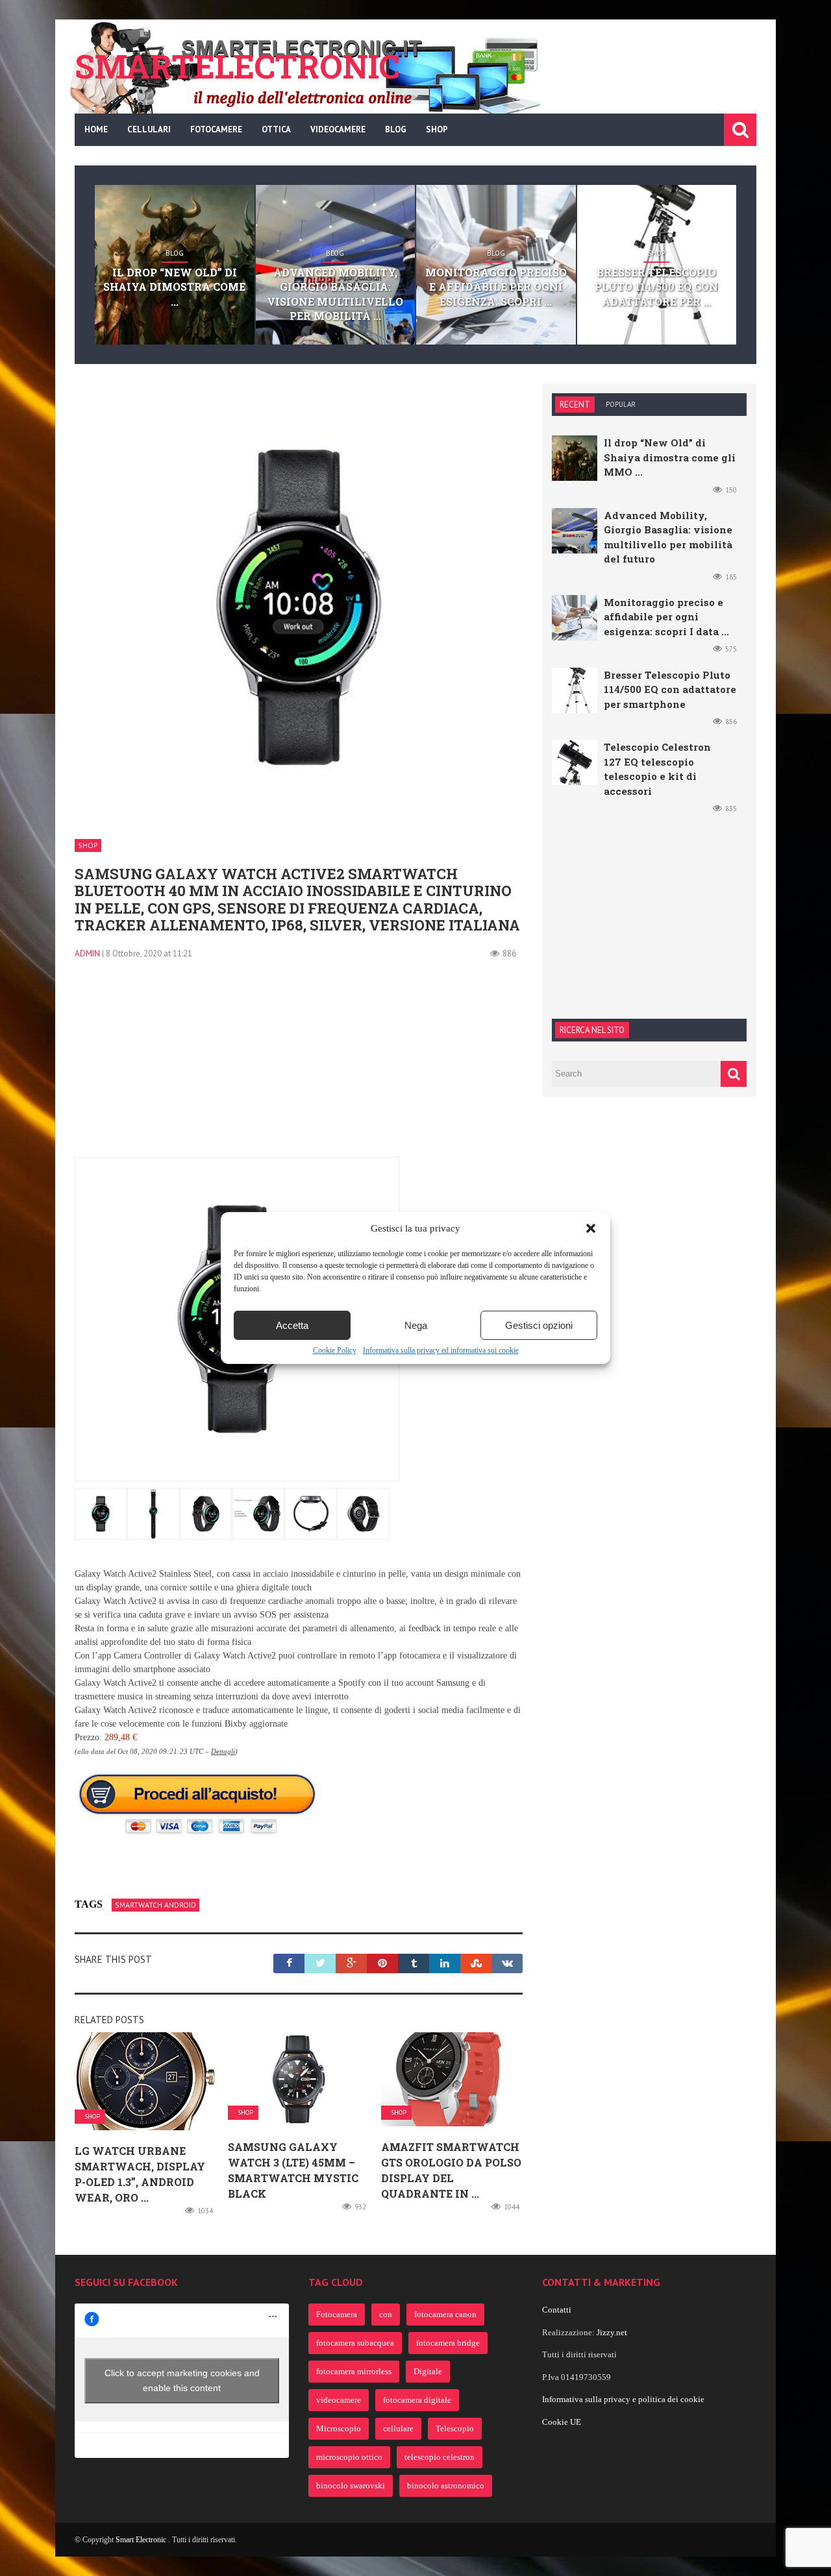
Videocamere (338, 129)
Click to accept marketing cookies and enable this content (182, 2380)
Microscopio (339, 2428)
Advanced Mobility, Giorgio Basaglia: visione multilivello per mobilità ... (335, 294)
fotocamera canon (445, 2314)
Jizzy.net (612, 2332)
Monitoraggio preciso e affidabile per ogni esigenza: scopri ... (496, 287)
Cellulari (149, 129)
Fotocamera (337, 2314)
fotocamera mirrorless (354, 2371)
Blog (396, 129)
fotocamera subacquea (355, 2343)
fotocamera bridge (448, 2343)
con (386, 2314)
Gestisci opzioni (539, 1325)
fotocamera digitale (417, 2400)
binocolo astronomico (446, 2485)
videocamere (339, 2400)
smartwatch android (155, 1905)
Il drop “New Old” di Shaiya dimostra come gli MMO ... (670, 457)
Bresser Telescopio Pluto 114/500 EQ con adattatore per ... (656, 287)
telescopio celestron (440, 2457)
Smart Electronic (142, 2540)
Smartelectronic (237, 66)
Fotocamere (216, 129)
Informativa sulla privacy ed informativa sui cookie (441, 1350)
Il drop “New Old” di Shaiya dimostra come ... (174, 287)
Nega (416, 1325)
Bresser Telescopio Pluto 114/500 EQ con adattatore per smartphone (670, 689)
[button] (591, 1228)
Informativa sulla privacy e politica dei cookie (623, 2399)
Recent (575, 405)
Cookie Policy (335, 1350)
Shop (437, 129)
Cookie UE (562, 2422)
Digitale (428, 2371)
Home (96, 129)
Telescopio (455, 2428)
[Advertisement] (299, 1066)
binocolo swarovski (351, 2485)
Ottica (276, 129)
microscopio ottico (349, 2457)
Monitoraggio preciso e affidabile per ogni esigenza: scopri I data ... (666, 617)
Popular (621, 404)
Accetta (292, 1325)
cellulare (398, 2428)
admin (87, 954)
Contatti (557, 2310)
